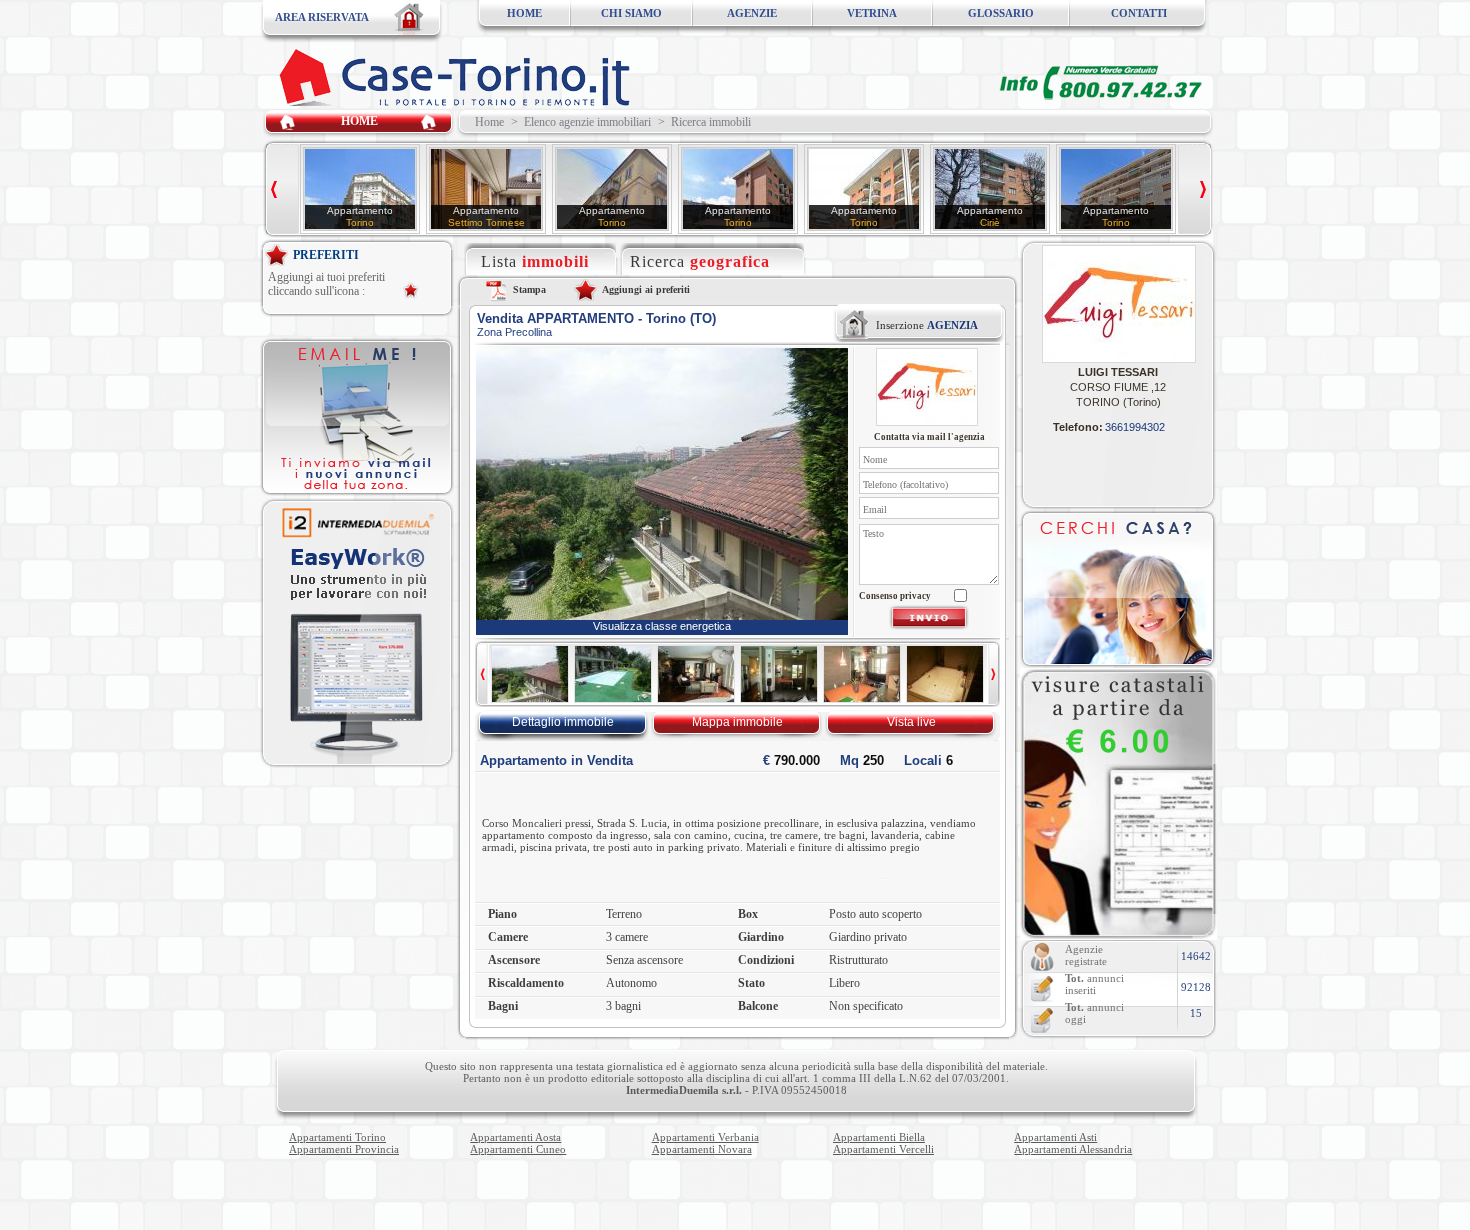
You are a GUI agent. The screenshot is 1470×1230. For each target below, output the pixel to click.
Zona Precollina (514, 332)
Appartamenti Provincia (344, 1149)
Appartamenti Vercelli (883, 1149)
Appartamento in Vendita (556, 760)
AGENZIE (752, 13)
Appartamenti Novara (702, 1149)
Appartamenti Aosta (515, 1137)
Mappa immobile (737, 722)
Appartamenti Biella (879, 1137)
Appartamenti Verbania (705, 1137)
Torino (360, 222)
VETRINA (872, 13)
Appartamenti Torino (337, 1137)
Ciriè (990, 222)
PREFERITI (326, 255)
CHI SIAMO (631, 13)
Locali (928, 760)
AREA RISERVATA (322, 17)
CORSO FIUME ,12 (1118, 387)
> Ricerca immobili (704, 122)
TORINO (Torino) (1118, 402)
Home (486, 122)
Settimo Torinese (486, 222)
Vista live (911, 722)
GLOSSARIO (1001, 13)
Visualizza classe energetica (662, 626)
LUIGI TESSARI (1118, 372)
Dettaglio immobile (563, 722)
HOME (524, 13)
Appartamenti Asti (1055, 1137)
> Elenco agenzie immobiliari (581, 122)
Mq (862, 760)
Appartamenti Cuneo (518, 1149)
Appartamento (360, 210)
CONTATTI (1139, 13)
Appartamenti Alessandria (1073, 1149)
